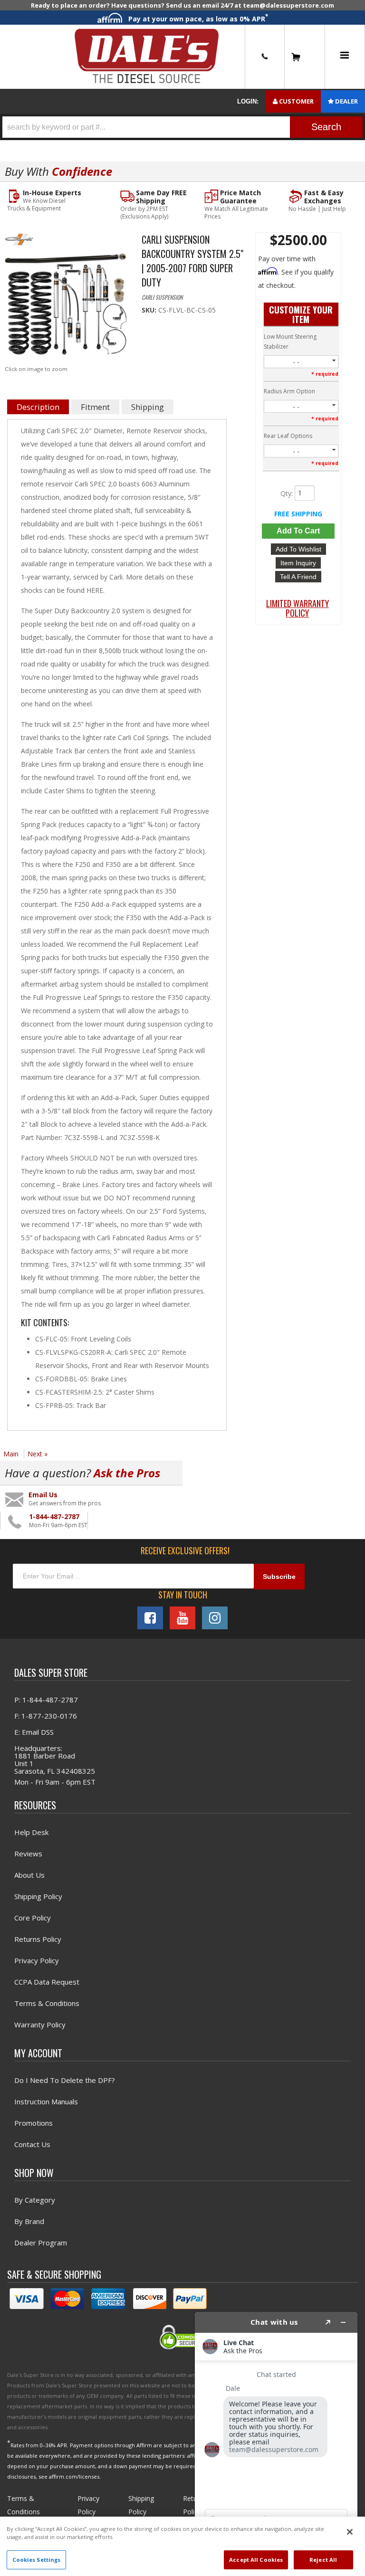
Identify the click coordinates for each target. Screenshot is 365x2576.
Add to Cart (298, 531)
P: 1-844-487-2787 (46, 1700)
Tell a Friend (298, 577)
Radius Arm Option (289, 391)
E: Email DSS (34, 1732)
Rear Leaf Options (288, 436)
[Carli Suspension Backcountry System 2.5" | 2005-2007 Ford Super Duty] (66, 307)
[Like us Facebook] (150, 1618)
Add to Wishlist (298, 549)
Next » (38, 1454)
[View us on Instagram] (215, 1618)
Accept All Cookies (256, 2560)
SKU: (150, 310)
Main (11, 1454)
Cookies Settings (37, 2560)
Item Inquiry (298, 563)
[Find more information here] (276, 2440)
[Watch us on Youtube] (182, 1618)
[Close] (350, 2532)
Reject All (323, 2560)
